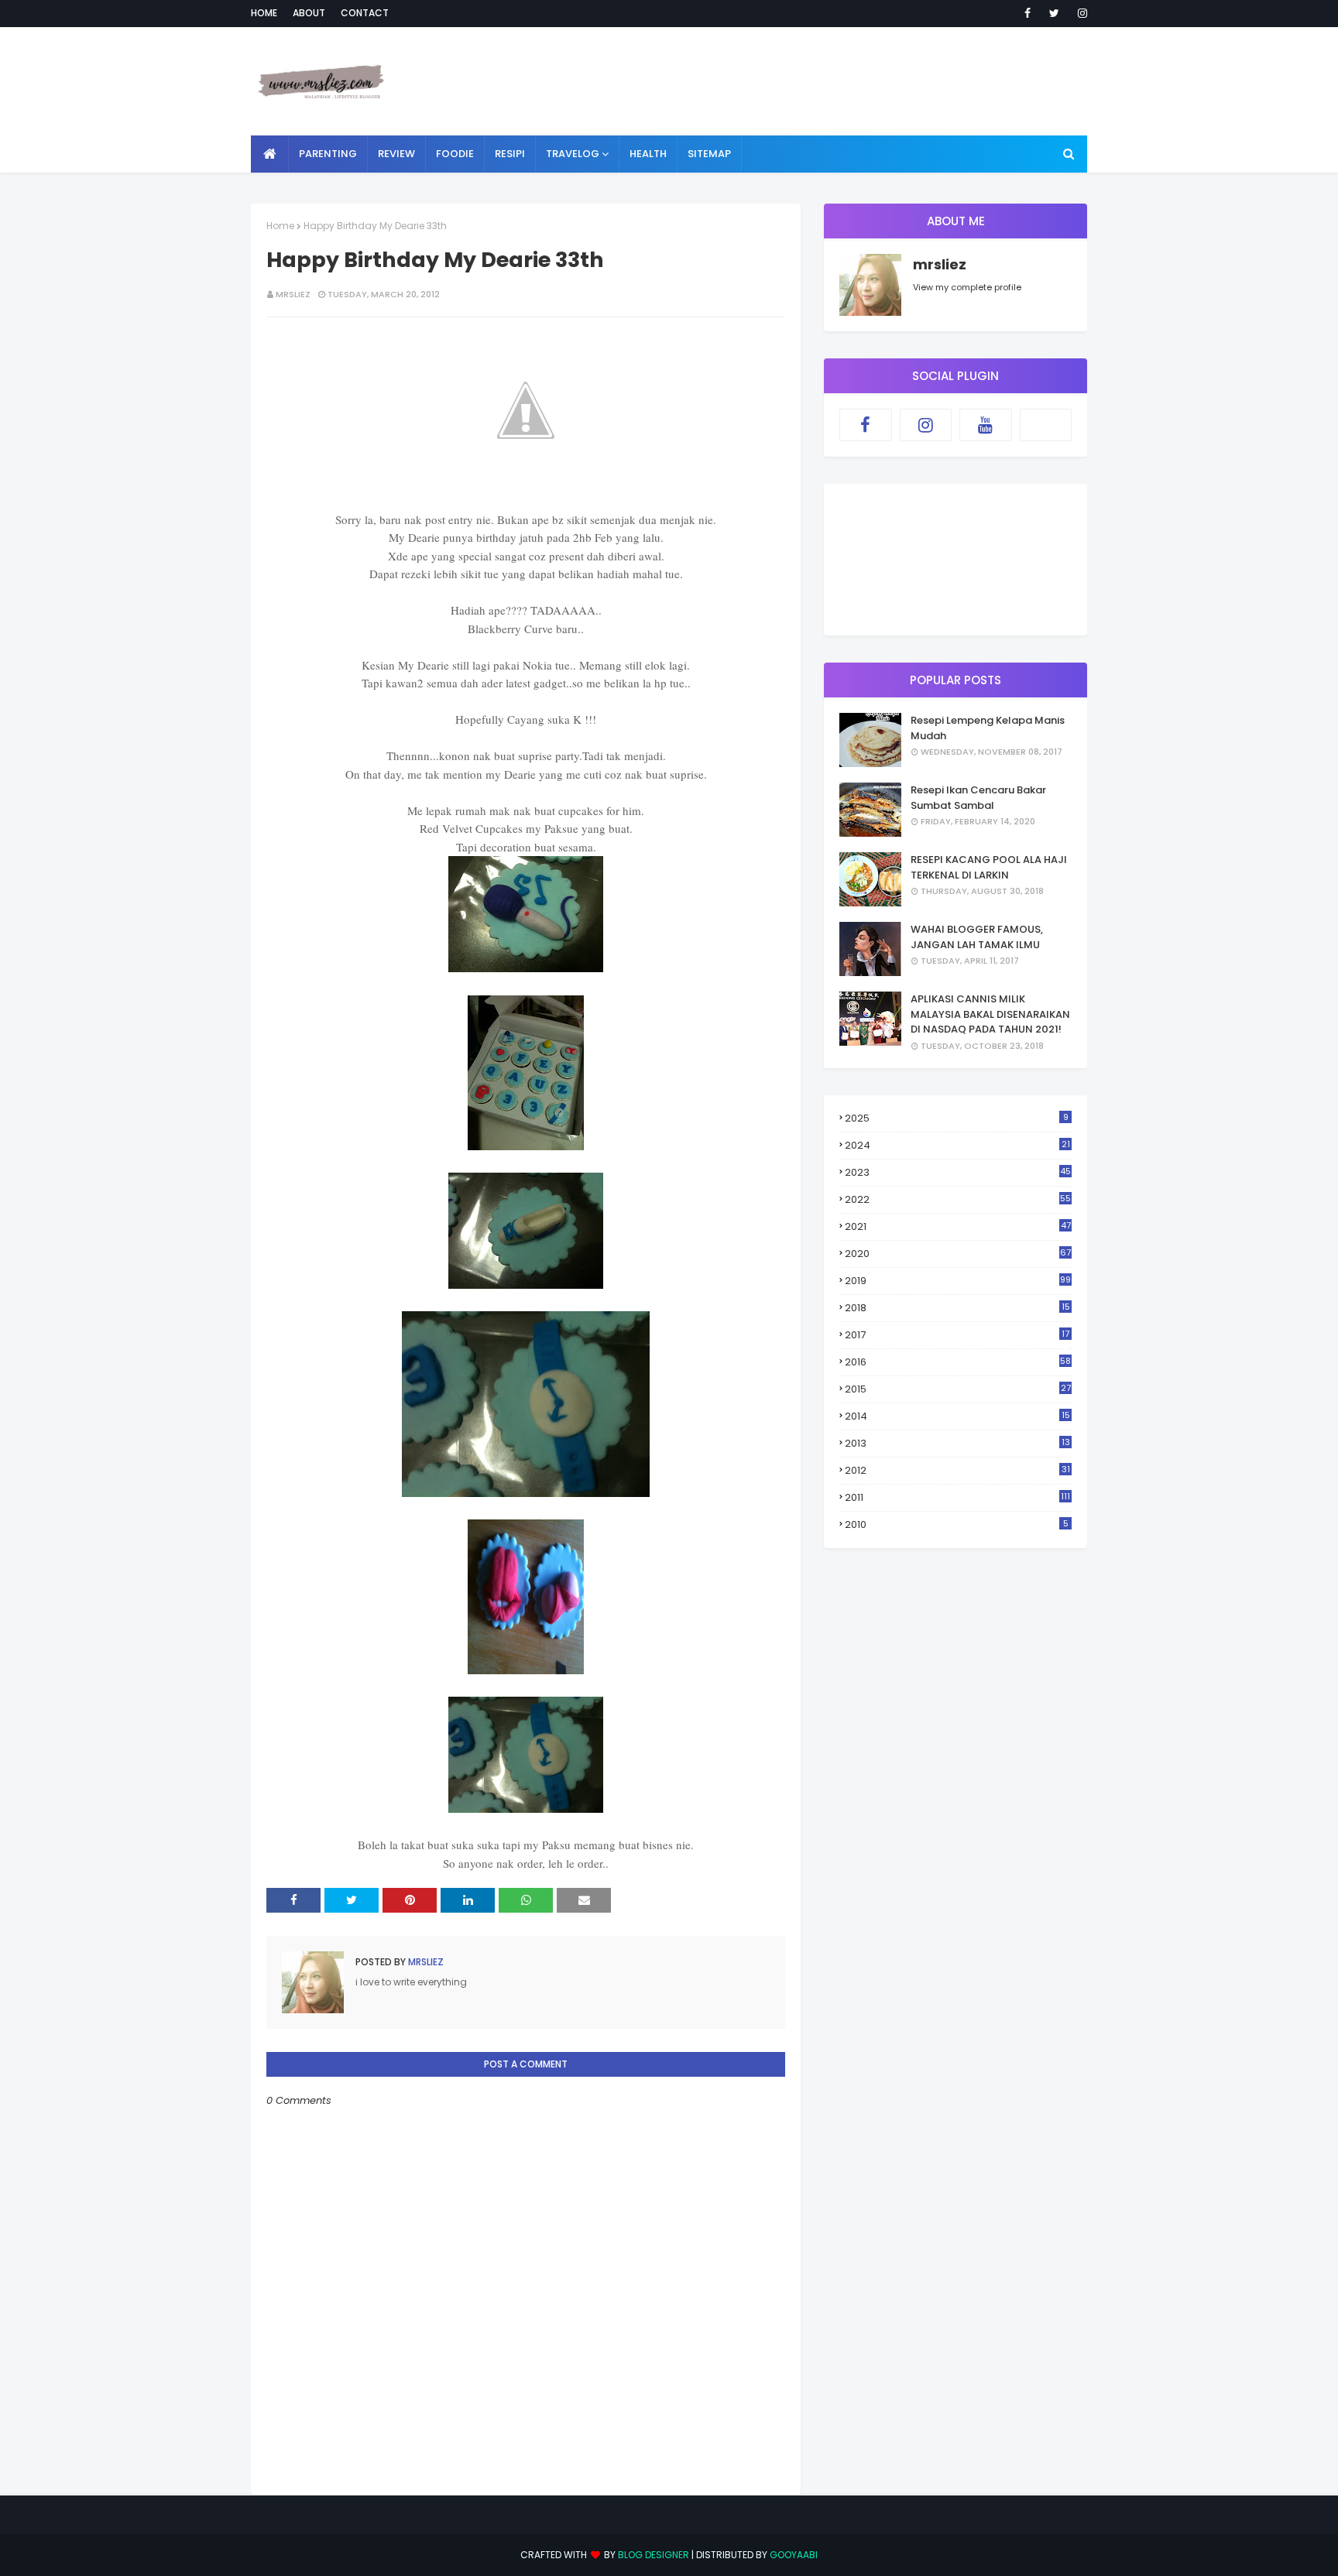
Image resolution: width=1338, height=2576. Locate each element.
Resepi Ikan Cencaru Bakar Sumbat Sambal (978, 798)
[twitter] (1054, 13)
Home (264, 13)
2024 (957, 1145)
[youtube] (986, 425)
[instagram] (1080, 13)
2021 (958, 1226)
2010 (957, 1524)
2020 (958, 1254)
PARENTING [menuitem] (328, 154)
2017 (957, 1335)
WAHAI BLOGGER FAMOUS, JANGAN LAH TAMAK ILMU (977, 937)
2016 (958, 1362)
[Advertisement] (805, 81)
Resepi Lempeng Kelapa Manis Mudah (988, 728)
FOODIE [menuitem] (455, 154)
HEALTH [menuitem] (648, 154)
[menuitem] (270, 154)
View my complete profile (967, 287)
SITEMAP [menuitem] (709, 154)
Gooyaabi (794, 2555)
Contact (365, 13)
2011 (957, 1497)
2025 (957, 1118)
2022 (958, 1199)
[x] (1046, 425)
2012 (957, 1470)
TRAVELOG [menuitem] (573, 154)
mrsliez (293, 294)
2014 (957, 1416)
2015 (958, 1389)
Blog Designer (654, 2555)
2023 (958, 1172)
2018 (957, 1308)
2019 (958, 1281)
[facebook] (1028, 13)
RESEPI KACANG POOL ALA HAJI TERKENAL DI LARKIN (989, 867)
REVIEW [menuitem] (396, 154)
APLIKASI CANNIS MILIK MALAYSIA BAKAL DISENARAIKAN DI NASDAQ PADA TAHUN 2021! (990, 1014)
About (309, 13)
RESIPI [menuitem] (510, 154)
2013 (957, 1443)
